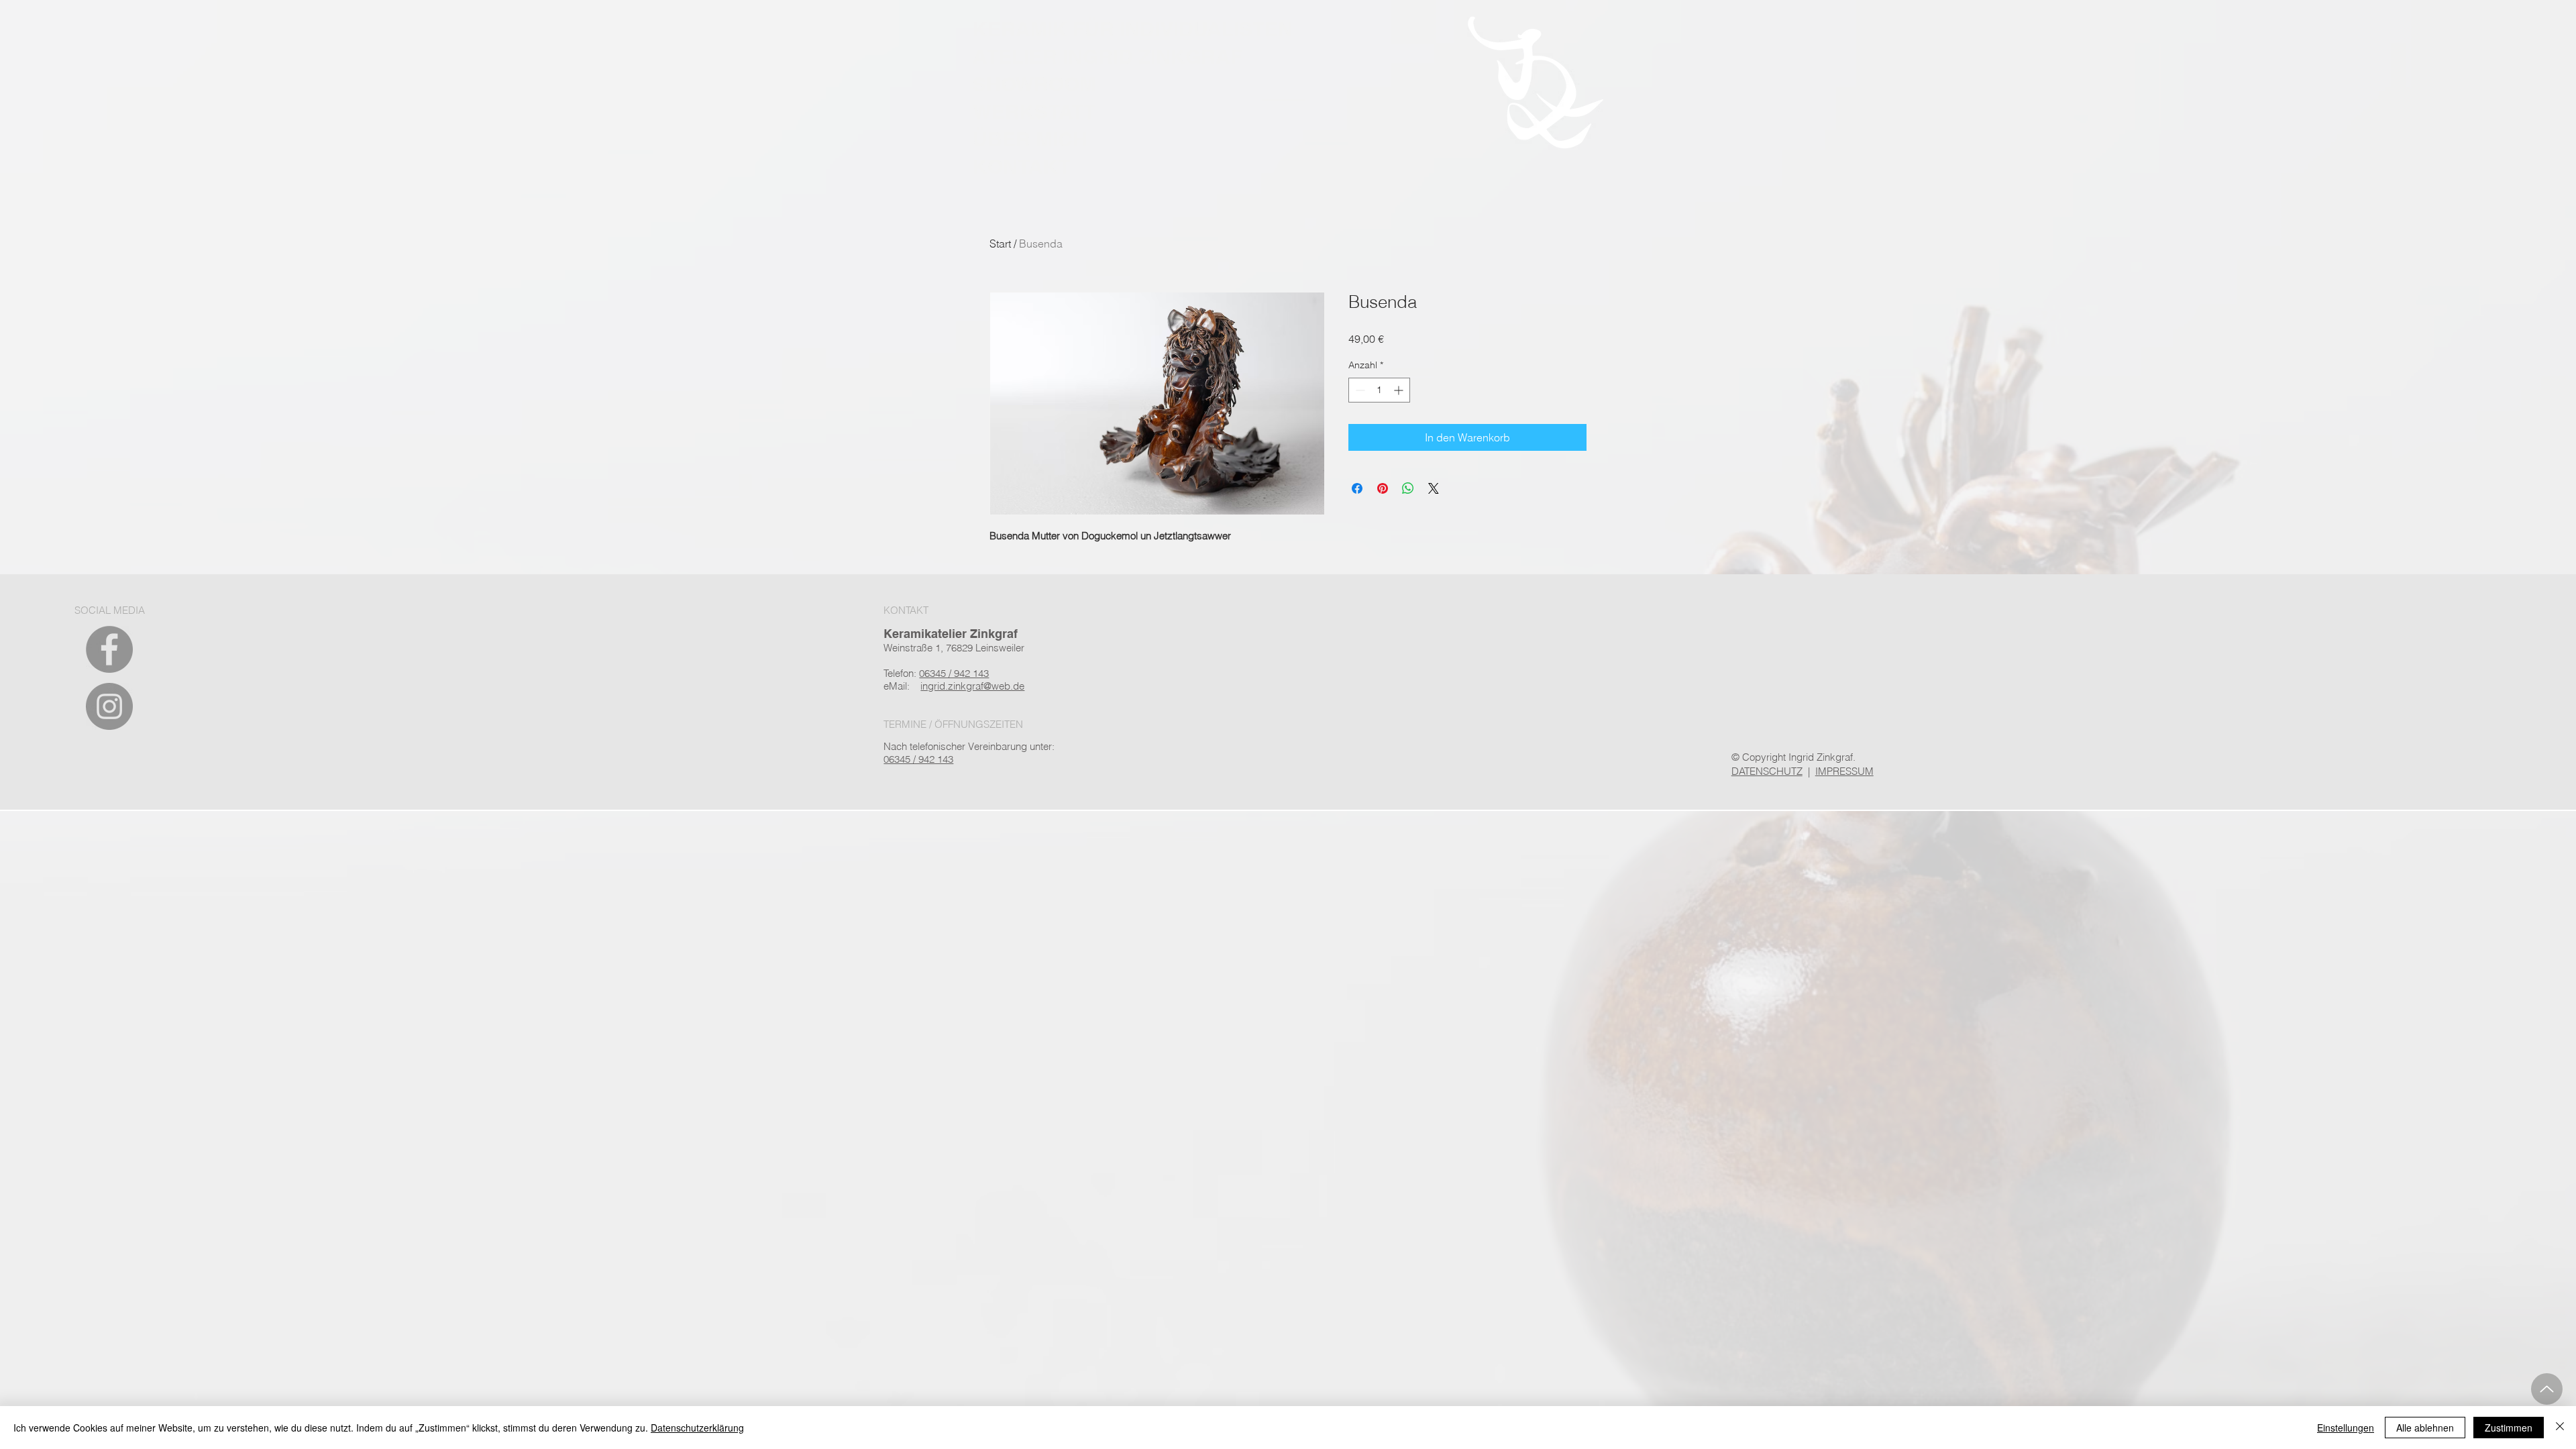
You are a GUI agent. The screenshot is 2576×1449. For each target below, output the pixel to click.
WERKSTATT (1034, 111)
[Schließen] (2560, 1428)
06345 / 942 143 (918, 759)
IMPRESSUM (1844, 771)
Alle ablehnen (2425, 1428)
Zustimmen (2509, 1428)
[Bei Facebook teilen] (1357, 488)
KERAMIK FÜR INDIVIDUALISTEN (1133, 29)
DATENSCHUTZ (1767, 771)
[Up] (2547, 1389)
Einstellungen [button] (2346, 1428)
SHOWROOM (1034, 84)
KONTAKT (1021, 166)
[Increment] (1400, 390)
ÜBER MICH (1030, 139)
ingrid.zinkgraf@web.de (972, 686)
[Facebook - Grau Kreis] (109, 649)
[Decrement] (1359, 390)
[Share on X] (1434, 488)
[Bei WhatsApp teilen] (1408, 488)
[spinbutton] (1379, 390)
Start (1000, 244)
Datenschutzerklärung (697, 1428)
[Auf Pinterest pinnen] (1383, 488)
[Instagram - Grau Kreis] (109, 706)
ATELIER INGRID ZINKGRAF (1108, 56)
